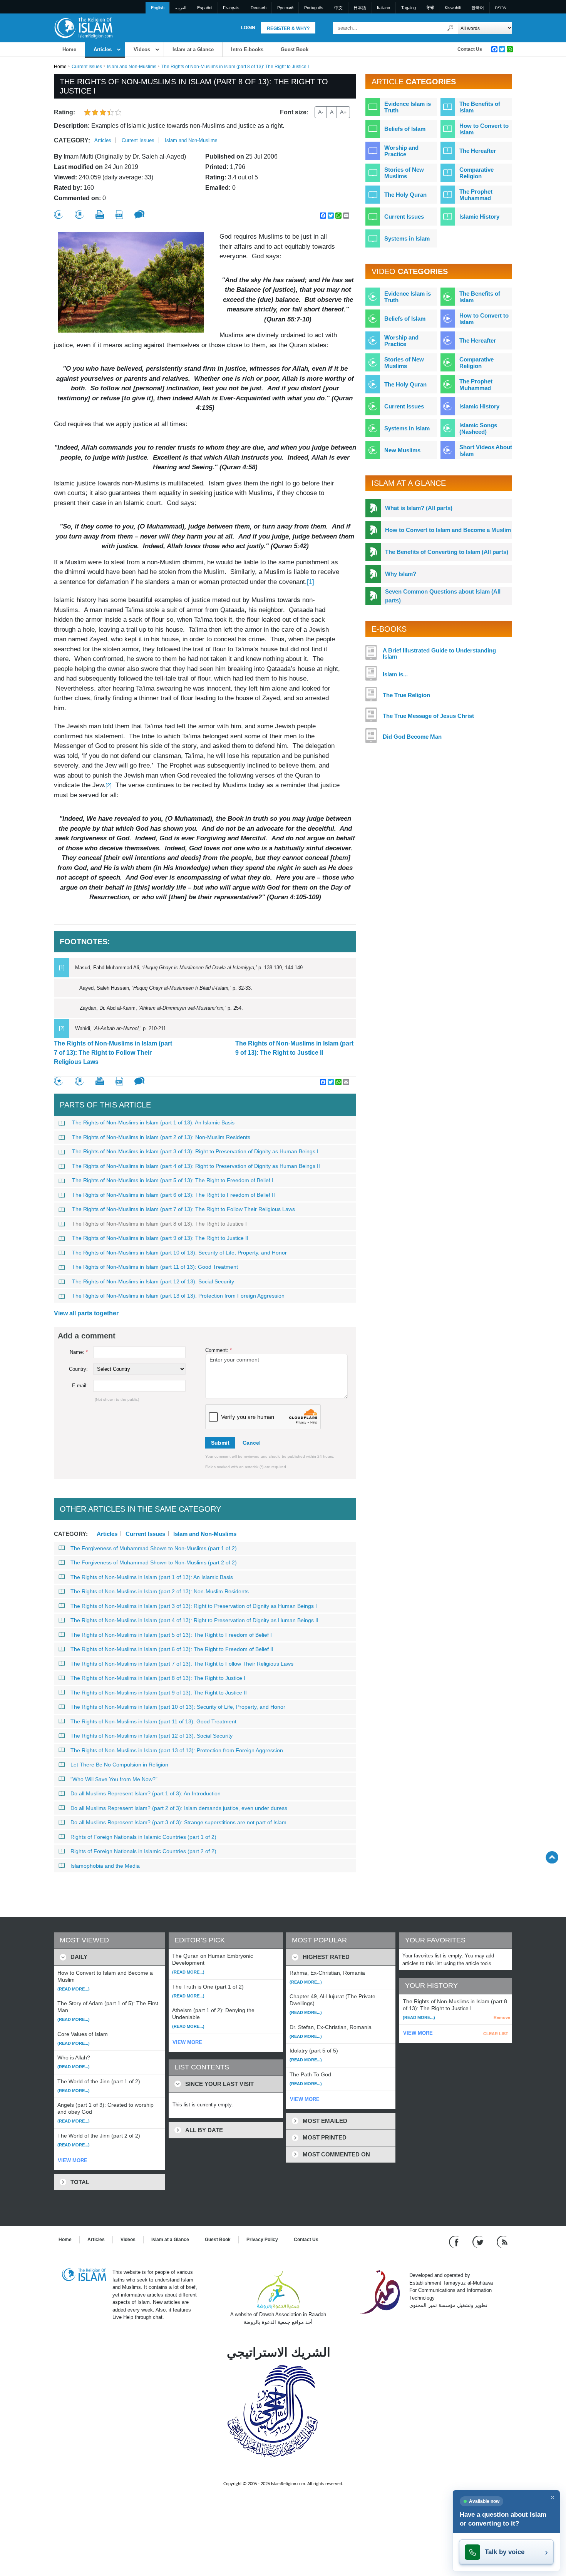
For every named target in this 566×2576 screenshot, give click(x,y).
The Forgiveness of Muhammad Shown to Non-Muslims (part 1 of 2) (154, 1548)
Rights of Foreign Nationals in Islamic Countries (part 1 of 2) (143, 1837)
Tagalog (409, 8)
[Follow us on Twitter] (479, 2242)
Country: (78, 1369)
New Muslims (402, 450)
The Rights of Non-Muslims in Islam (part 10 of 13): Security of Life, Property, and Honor (179, 1253)
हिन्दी (430, 8)
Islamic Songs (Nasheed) (478, 428)
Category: (72, 140)
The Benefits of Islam (480, 107)
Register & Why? (288, 28)
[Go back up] (552, 1857)
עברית (501, 8)
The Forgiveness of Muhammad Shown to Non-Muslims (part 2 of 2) (154, 1562)
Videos (142, 49)
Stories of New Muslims (404, 173)
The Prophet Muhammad (476, 195)
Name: (79, 1352)
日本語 (360, 8)
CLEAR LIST (496, 2034)
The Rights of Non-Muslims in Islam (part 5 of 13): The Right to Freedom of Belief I (173, 1180)
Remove (502, 2017)
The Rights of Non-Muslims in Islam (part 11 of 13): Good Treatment (155, 1267)
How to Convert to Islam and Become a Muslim (448, 530)
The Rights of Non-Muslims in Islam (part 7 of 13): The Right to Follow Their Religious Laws (113, 1053)
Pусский (285, 8)
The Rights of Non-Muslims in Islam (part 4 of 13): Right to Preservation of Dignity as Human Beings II (196, 1166)
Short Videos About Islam (486, 450)
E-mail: (80, 1386)
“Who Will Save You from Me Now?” (114, 1779)
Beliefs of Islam (405, 129)
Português (314, 8)
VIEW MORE (73, 2160)
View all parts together (86, 1313)
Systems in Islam (407, 238)
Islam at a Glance (193, 49)
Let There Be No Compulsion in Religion (119, 1765)
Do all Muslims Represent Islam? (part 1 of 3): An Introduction (146, 1793)
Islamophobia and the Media (105, 1866)
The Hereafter (478, 151)
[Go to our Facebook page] (455, 2242)
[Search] (450, 28)
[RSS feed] (502, 2242)
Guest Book (295, 49)
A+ (343, 112)
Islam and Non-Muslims (132, 67)
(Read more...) (74, 1989)
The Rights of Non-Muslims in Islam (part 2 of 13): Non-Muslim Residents (161, 1137)
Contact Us (470, 49)
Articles (103, 49)
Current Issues (87, 67)
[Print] (100, 214)
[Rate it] (59, 215)
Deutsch (259, 8)
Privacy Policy (262, 2240)
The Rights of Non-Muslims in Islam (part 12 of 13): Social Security (153, 1281)
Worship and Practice (401, 151)
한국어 (478, 8)
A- (321, 112)
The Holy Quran (405, 195)
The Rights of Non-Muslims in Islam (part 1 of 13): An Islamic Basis (153, 1122)
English (158, 8)
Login (248, 28)
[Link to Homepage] (83, 28)
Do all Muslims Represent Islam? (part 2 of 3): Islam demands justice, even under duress (179, 1808)
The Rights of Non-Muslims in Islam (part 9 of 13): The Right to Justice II (294, 1048)
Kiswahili (453, 8)
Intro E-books (247, 49)
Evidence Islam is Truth (408, 107)
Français (231, 8)
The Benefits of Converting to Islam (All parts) (447, 552)
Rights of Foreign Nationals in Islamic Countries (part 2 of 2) (143, 1851)
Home (69, 49)
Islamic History (479, 217)
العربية (181, 8)
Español (205, 8)
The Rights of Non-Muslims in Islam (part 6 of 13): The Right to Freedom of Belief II (173, 1195)
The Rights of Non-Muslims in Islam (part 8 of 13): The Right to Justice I (159, 1224)
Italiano (383, 8)
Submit (220, 1443)
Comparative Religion (476, 173)
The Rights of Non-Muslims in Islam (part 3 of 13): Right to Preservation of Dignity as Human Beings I (195, 1151)
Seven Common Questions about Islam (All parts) (443, 596)
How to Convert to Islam (484, 129)
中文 (338, 8)
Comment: (219, 1350)
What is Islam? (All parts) (419, 508)
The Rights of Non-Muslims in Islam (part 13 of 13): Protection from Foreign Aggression (178, 1296)
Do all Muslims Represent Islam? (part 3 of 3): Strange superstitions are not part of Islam (178, 1822)
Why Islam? (401, 574)
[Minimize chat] (553, 2497)
